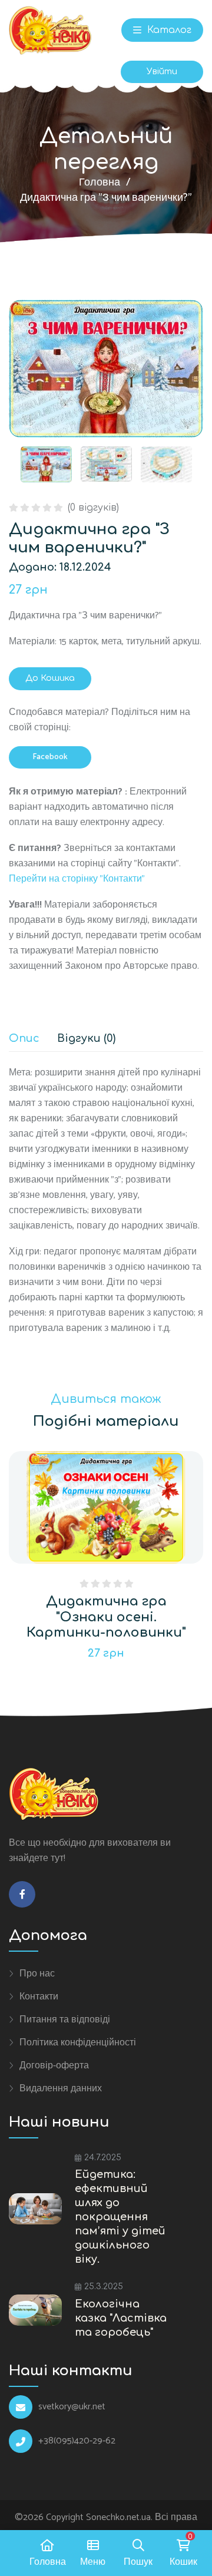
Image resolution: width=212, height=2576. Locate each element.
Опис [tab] (24, 1039)
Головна (100, 183)
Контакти (39, 1996)
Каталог (168, 30)
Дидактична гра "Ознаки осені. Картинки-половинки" (106, 1617)
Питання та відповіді (65, 2019)
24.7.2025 (103, 2158)
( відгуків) (93, 508)
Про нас (37, 1974)
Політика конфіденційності (78, 2042)
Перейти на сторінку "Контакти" (77, 879)
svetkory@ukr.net (72, 2407)
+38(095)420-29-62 (77, 2441)
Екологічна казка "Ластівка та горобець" (121, 2318)
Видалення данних (61, 2088)
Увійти (162, 72)
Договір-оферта (54, 2065)
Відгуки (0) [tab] (86, 1039)
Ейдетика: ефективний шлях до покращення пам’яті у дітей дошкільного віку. (120, 2217)
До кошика (50, 678)
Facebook (50, 757)
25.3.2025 (104, 2287)
